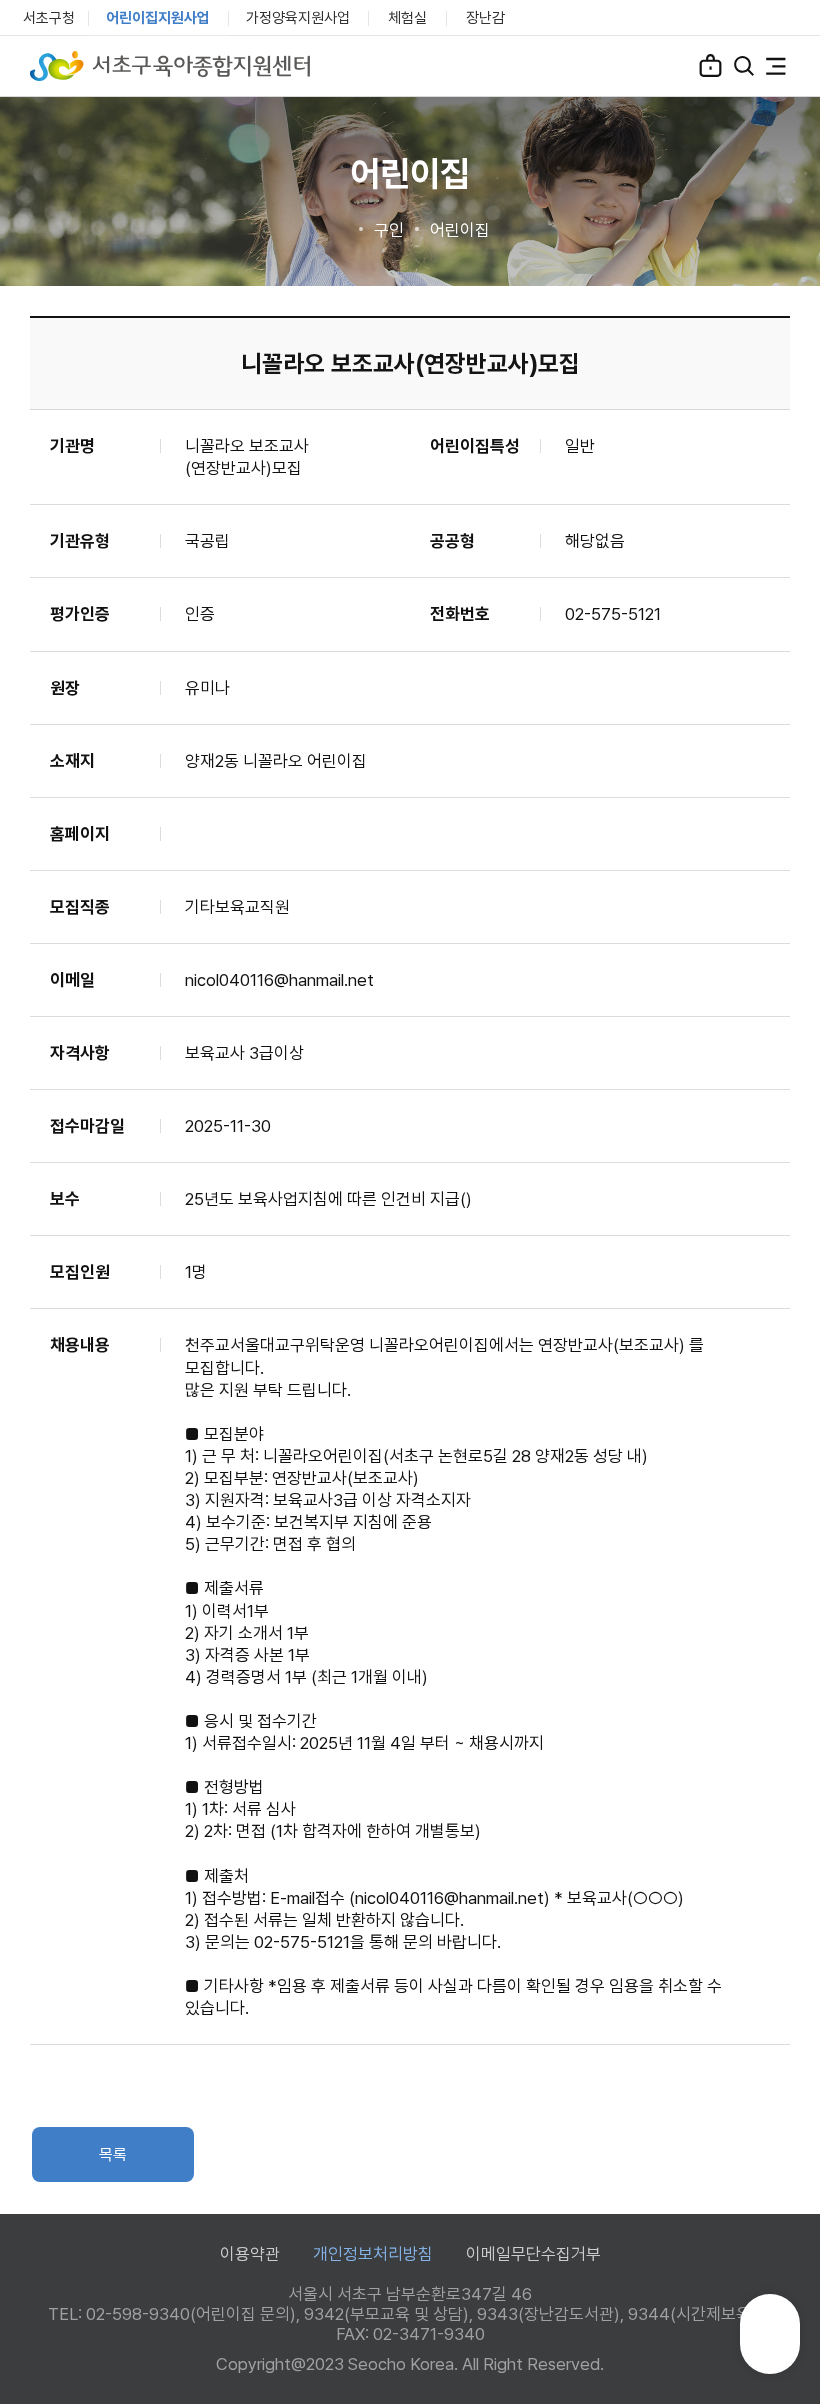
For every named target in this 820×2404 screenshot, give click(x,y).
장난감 (485, 18)
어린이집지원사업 (158, 18)
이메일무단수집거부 (533, 2254)
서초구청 (49, 18)
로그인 (710, 65)
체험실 (407, 18)
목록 (113, 2154)
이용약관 (250, 2254)
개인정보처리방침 (373, 2254)
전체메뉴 (776, 66)
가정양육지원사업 (298, 18)
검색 (744, 66)
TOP (770, 2343)
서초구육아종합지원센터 (170, 66)
